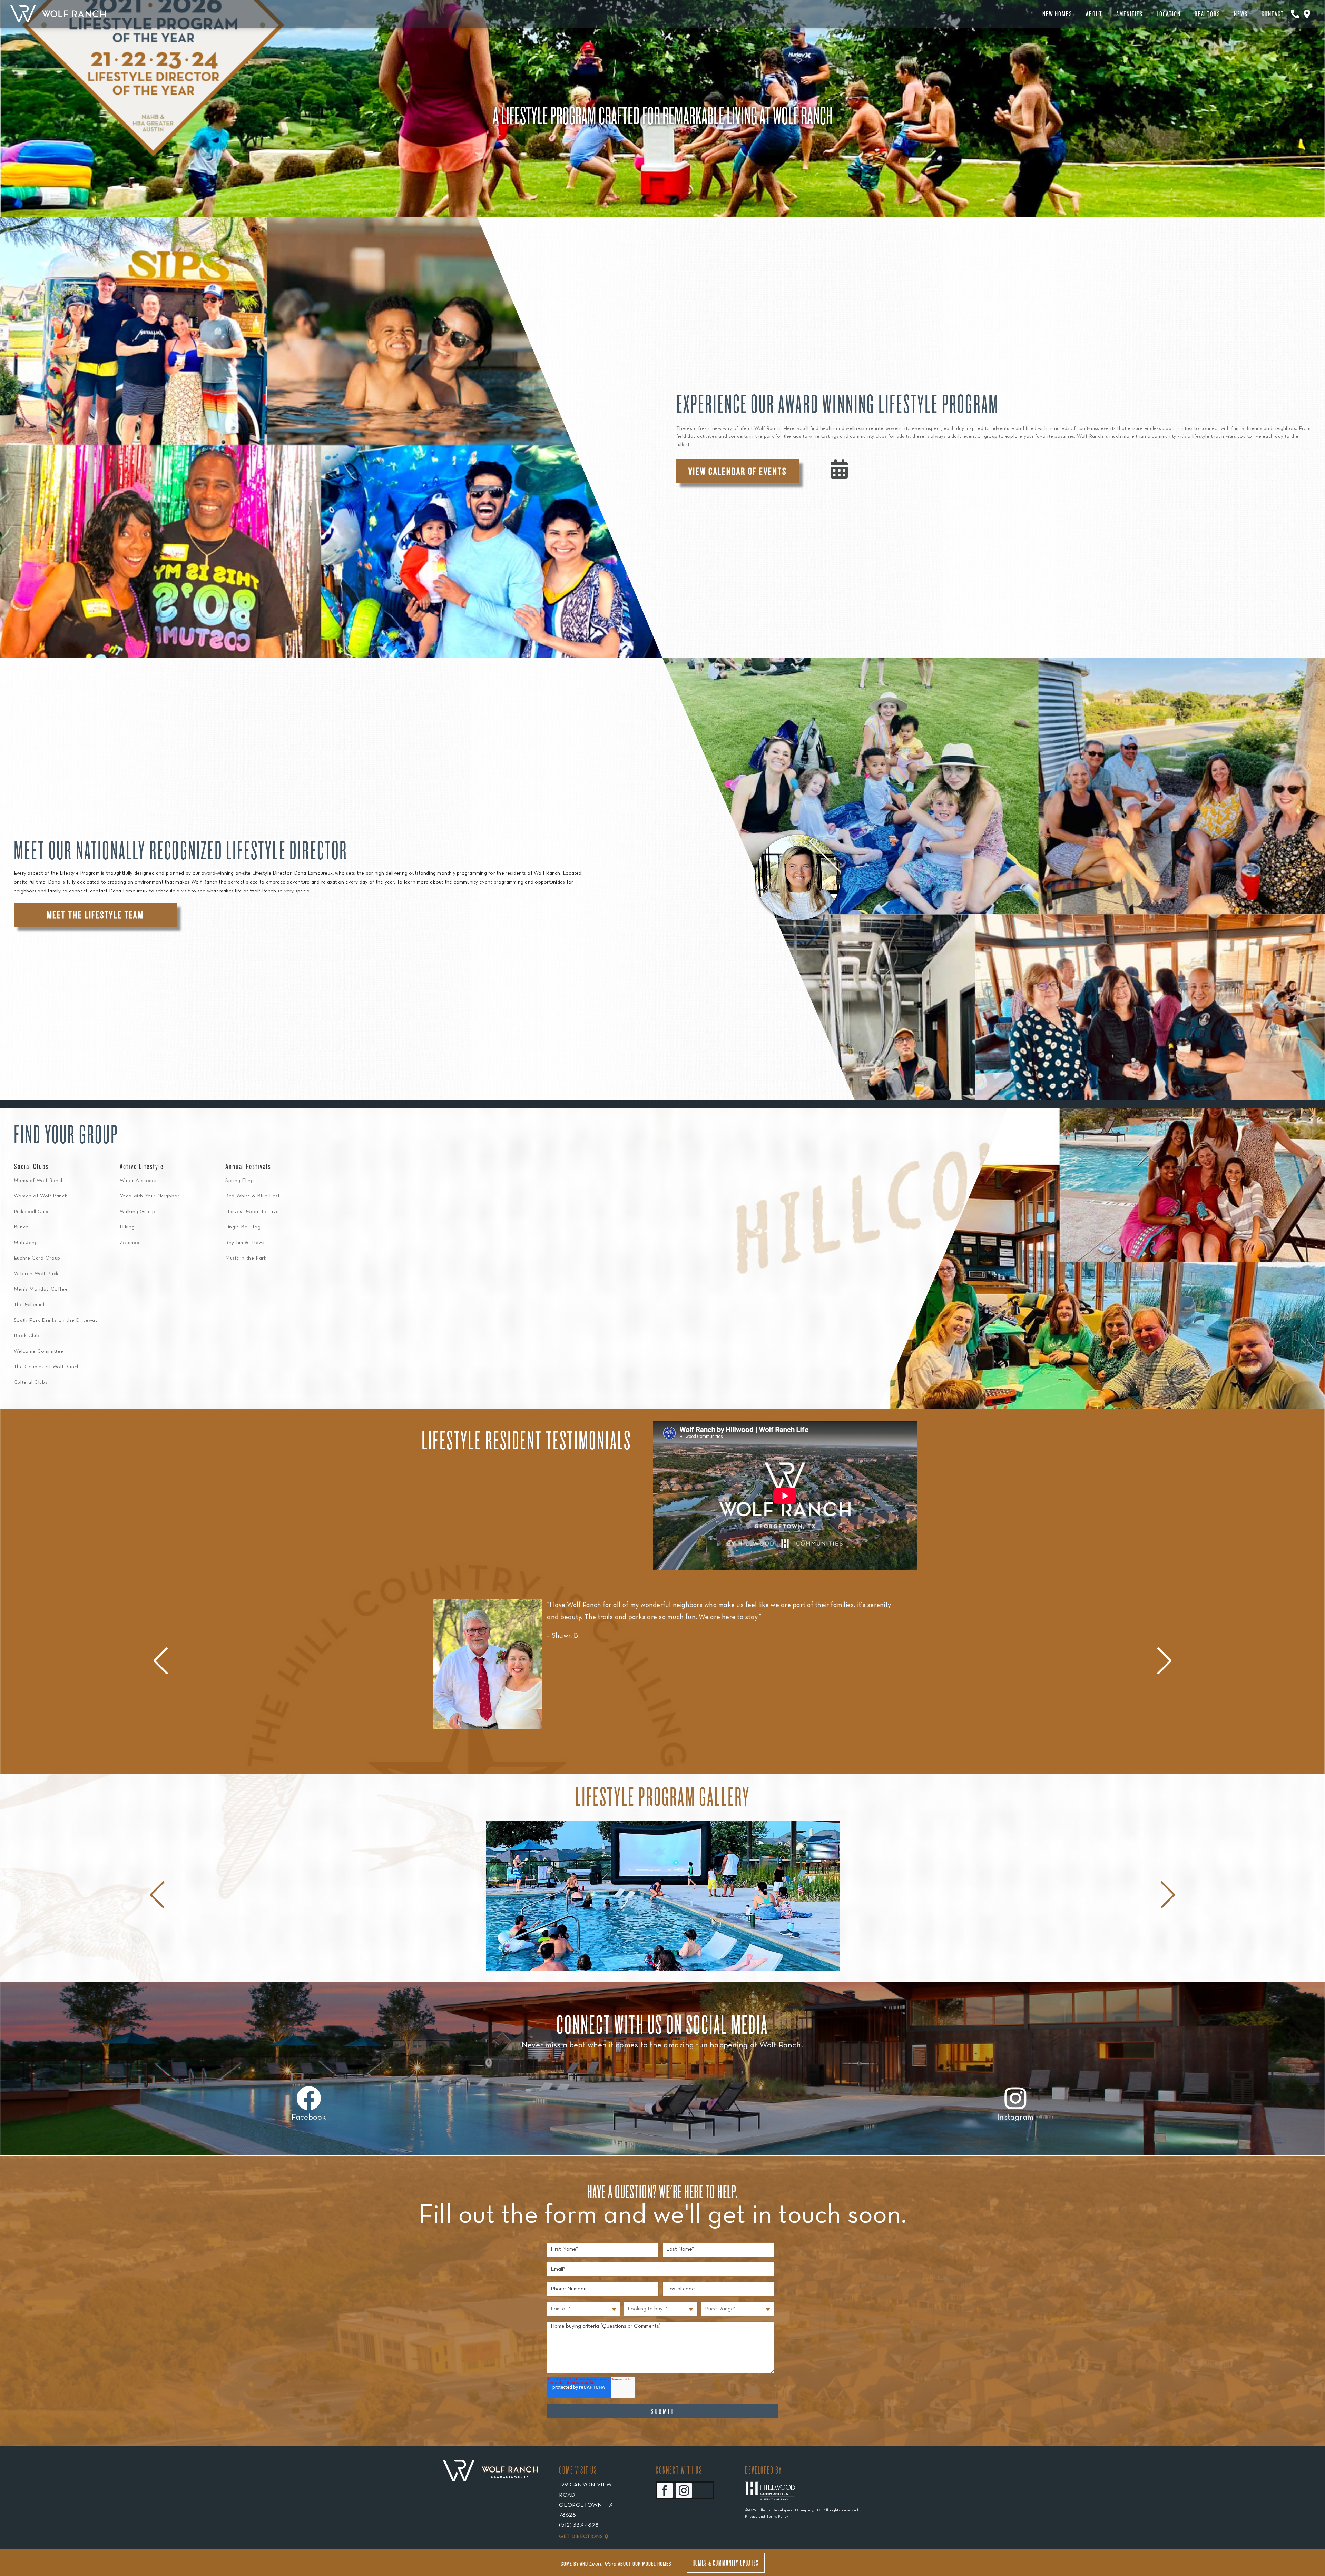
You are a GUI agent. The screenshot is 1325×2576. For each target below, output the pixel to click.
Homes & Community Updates (726, 2563)
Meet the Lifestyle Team (95, 915)
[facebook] (665, 2490)
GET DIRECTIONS (581, 2537)
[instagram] (684, 2490)
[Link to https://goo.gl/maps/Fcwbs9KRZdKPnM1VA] (1307, 14)
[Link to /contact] (1295, 14)
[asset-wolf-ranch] (490, 2471)
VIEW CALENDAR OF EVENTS (738, 471)
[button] (1164, 1661)
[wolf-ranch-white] (58, 8)
